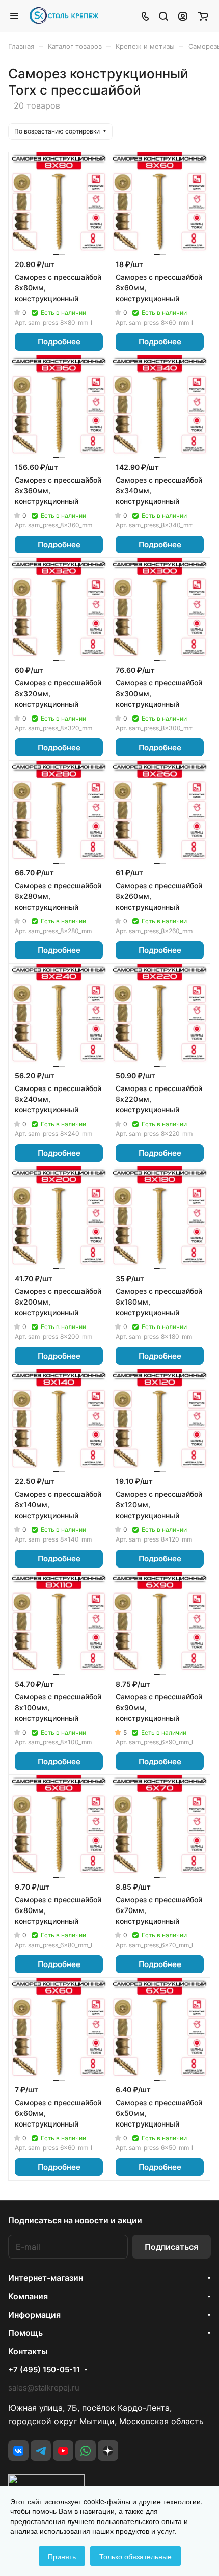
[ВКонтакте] (18, 2451)
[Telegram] (41, 2451)
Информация (34, 2315)
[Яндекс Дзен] (108, 2451)
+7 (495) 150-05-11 (44, 2370)
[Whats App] (86, 2451)
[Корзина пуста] (203, 16)
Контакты (28, 2351)
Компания (28, 2296)
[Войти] (183, 16)
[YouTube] (63, 2451)
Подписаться (171, 2247)
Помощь (25, 2333)
